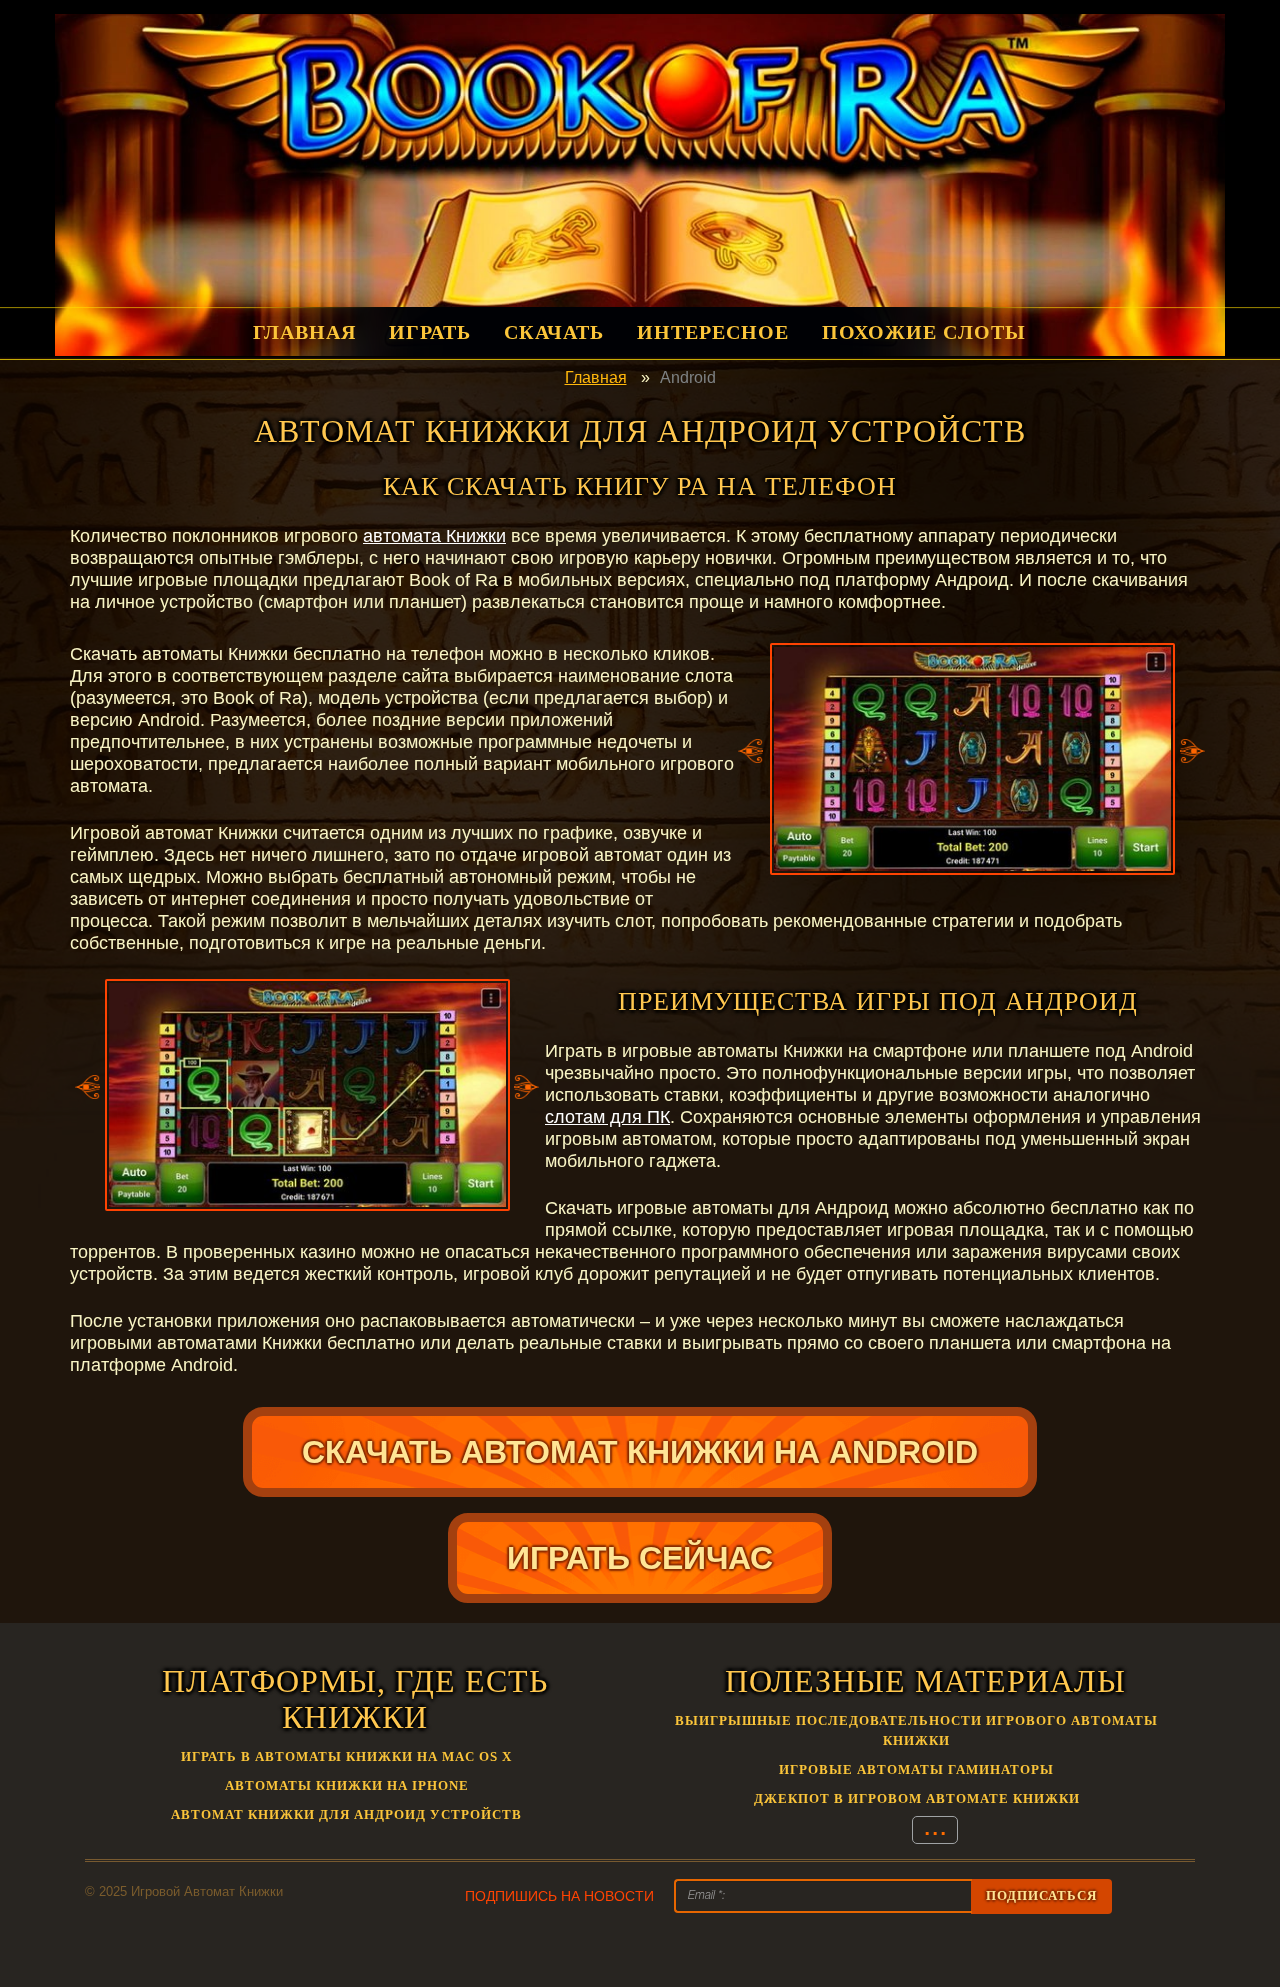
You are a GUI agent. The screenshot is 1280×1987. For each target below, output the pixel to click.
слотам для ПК (607, 1117)
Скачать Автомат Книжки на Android (640, 1452)
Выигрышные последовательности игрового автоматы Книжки (916, 1730)
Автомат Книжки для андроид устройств (346, 1814)
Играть (430, 332)
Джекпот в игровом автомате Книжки (917, 1798)
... (935, 1828)
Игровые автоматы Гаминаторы (916, 1769)
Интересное (713, 332)
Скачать (554, 332)
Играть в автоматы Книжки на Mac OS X (346, 1756)
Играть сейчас (640, 1558)
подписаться (1041, 1895)
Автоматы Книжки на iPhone (347, 1785)
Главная (304, 332)
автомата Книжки (434, 536)
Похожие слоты (924, 332)
